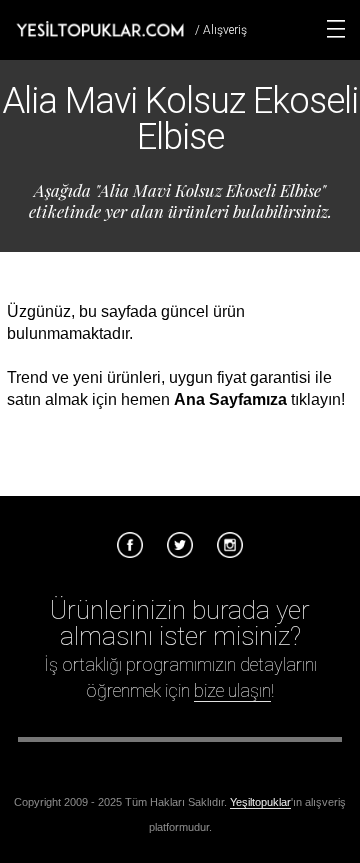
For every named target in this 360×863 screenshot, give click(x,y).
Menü (336, 29)
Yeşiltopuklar (260, 802)
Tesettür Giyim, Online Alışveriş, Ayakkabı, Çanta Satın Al (100, 29)
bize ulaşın (232, 690)
